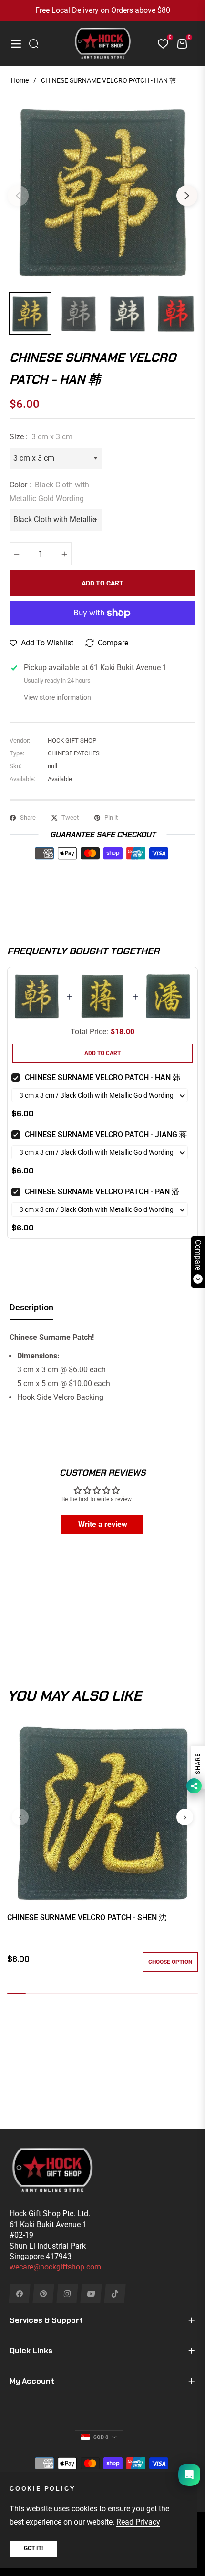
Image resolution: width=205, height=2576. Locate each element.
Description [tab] (31, 1307)
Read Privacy (138, 2522)
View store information (57, 697)
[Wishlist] (159, 44)
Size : (41, 437)
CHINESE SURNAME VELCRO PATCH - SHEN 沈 (87, 1917)
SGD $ (101, 2437)
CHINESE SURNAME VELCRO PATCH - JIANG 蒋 (106, 1134)
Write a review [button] (103, 1524)
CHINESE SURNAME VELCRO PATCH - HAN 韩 (102, 1077)
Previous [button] (18, 196)
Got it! (33, 2548)
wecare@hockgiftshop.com (55, 2267)
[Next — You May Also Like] (185, 1817)
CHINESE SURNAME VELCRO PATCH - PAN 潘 (102, 1192)
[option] (102, 192)
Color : (49, 492)
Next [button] (187, 196)
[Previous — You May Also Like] (20, 1817)
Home (20, 80)
